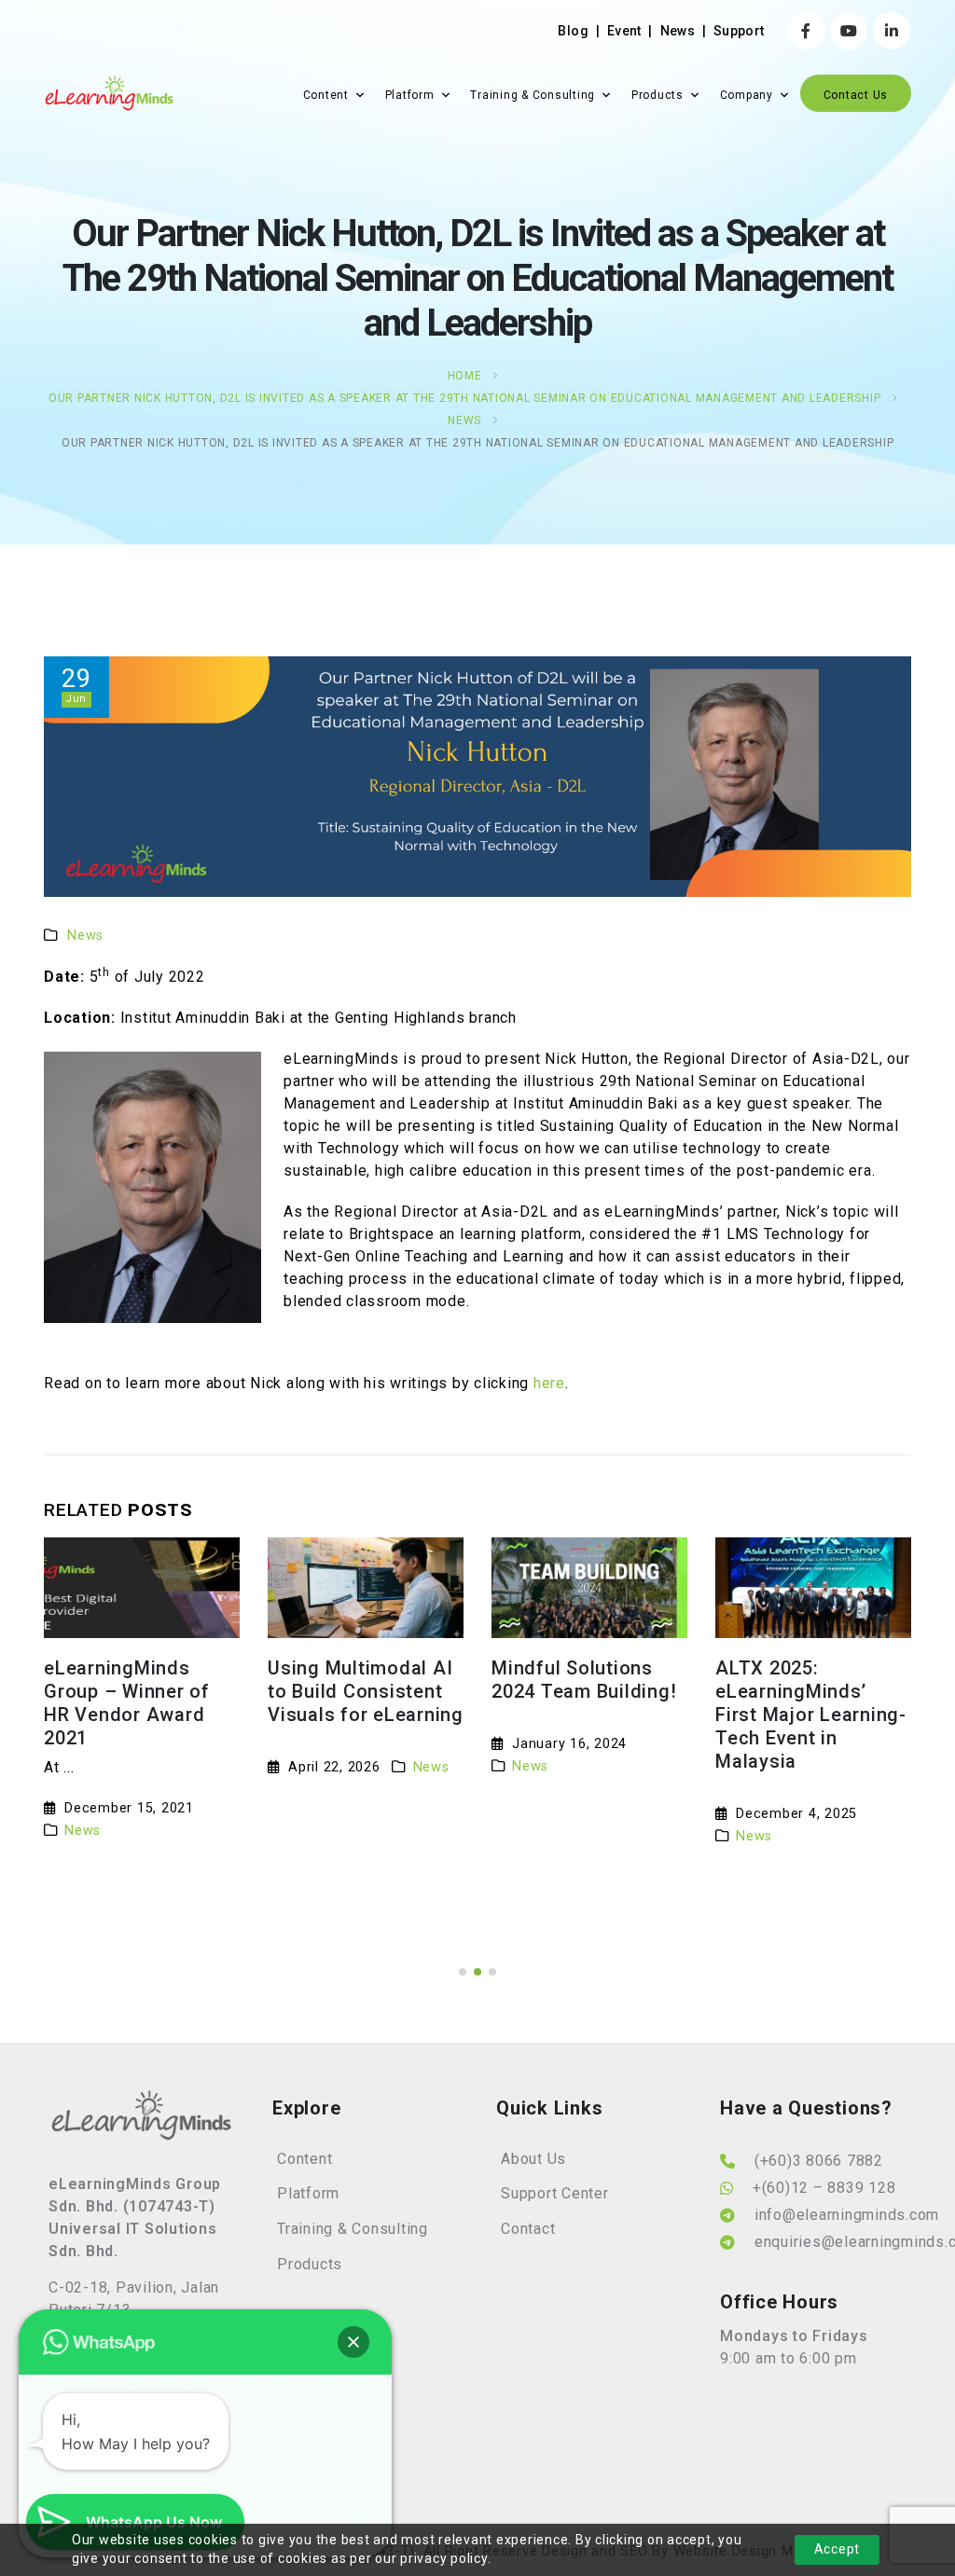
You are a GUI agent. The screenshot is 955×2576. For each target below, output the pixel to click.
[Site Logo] (109, 94)
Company (747, 95)
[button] (463, 1972)
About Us (533, 2159)
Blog (573, 31)
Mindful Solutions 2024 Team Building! (360, 1680)
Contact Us (856, 95)
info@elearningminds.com (847, 2215)
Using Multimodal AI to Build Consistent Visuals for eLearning (142, 1691)
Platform (410, 95)
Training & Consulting (533, 95)
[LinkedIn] (892, 31)
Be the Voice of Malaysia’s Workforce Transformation (813, 1691)
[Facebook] (807, 31)
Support (739, 31)
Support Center (555, 2193)
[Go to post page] (142, 1588)
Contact (528, 2229)
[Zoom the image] (142, 2100)
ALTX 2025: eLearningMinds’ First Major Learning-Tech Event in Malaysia (587, 1715)
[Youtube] (849, 31)
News (678, 31)
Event (624, 31)
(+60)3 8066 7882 (819, 2161)
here (549, 1383)
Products (657, 95)
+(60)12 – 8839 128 (824, 2188)
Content (326, 95)
